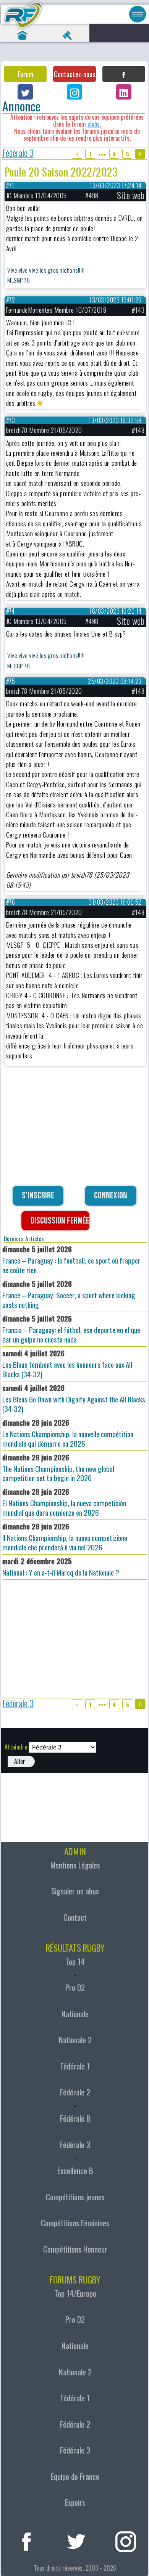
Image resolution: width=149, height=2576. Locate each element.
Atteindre (16, 1747)
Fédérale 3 (18, 154)
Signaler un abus (75, 1891)
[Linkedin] (124, 92)
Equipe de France (75, 2476)
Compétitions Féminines (75, 2223)
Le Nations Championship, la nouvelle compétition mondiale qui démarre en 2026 (68, 1433)
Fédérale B (75, 2118)
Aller (20, 1761)
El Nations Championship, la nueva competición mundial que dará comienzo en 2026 (64, 1502)
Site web (131, 195)
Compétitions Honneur (75, 2249)
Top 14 (75, 1962)
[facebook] (27, 2540)
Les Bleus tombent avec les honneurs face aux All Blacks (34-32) (67, 1364)
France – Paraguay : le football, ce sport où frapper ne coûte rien (71, 1259)
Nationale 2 (75, 2040)
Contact (75, 1917)
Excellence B (75, 2171)
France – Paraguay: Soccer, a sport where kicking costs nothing (69, 1294)
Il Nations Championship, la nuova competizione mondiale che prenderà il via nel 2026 (65, 1537)
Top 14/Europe (75, 2293)
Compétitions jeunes (75, 2197)
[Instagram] (74, 92)
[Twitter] (25, 92)
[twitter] (76, 2540)
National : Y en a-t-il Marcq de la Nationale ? (61, 1567)
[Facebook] (124, 74)
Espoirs (75, 2502)
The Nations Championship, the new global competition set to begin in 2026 (58, 1468)
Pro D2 (75, 1987)
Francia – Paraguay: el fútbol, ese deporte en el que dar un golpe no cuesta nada (71, 1329)
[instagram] (126, 2540)
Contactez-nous (74, 74)
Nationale (75, 2014)
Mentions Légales (75, 1865)
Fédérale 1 (75, 2066)
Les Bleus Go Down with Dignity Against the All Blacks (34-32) (74, 1398)
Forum (25, 74)
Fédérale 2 (75, 2092)
